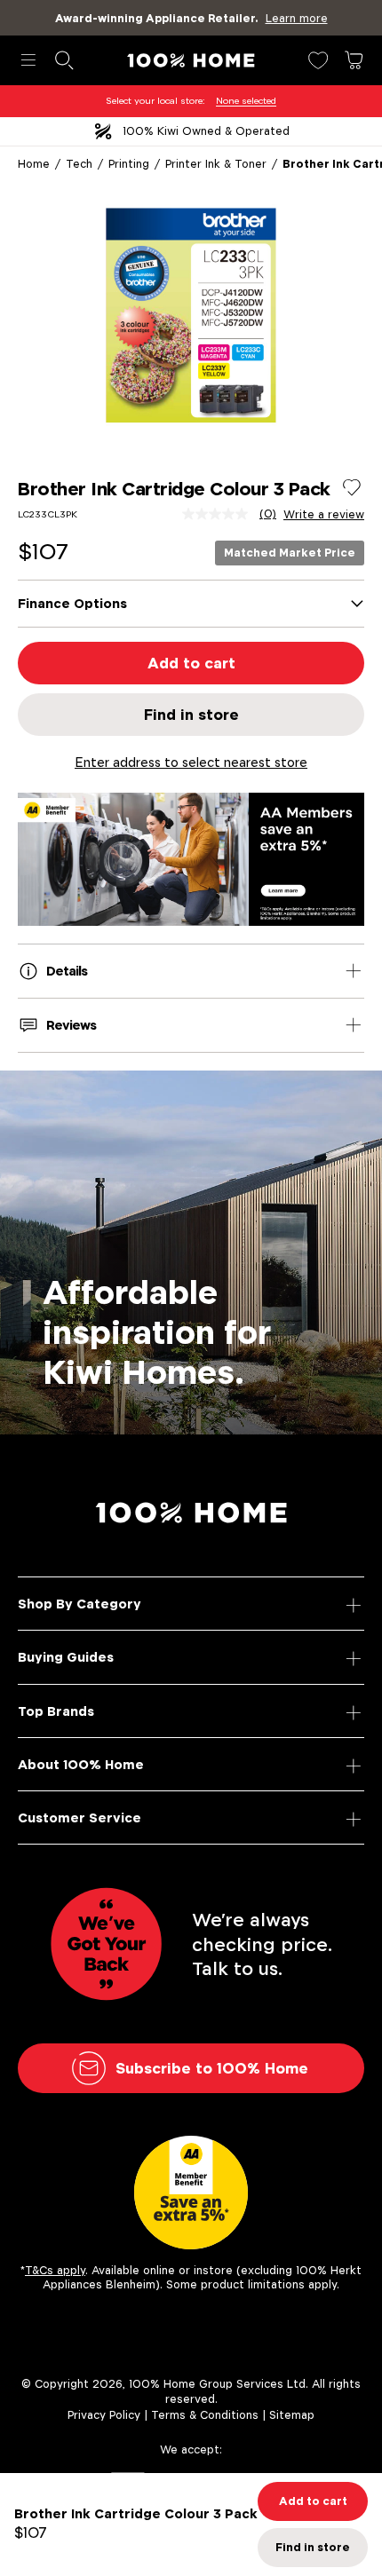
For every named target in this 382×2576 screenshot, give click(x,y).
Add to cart (191, 663)
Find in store (191, 715)
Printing (129, 164)
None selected (246, 101)
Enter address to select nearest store (191, 762)
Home (34, 164)
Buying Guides (66, 1657)
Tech (79, 164)
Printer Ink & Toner (216, 164)
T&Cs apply (55, 2270)
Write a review (324, 515)
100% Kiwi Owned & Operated (206, 131)
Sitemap (292, 2415)
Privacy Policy (104, 2415)
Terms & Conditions (205, 2415)
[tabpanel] (191, 315)
